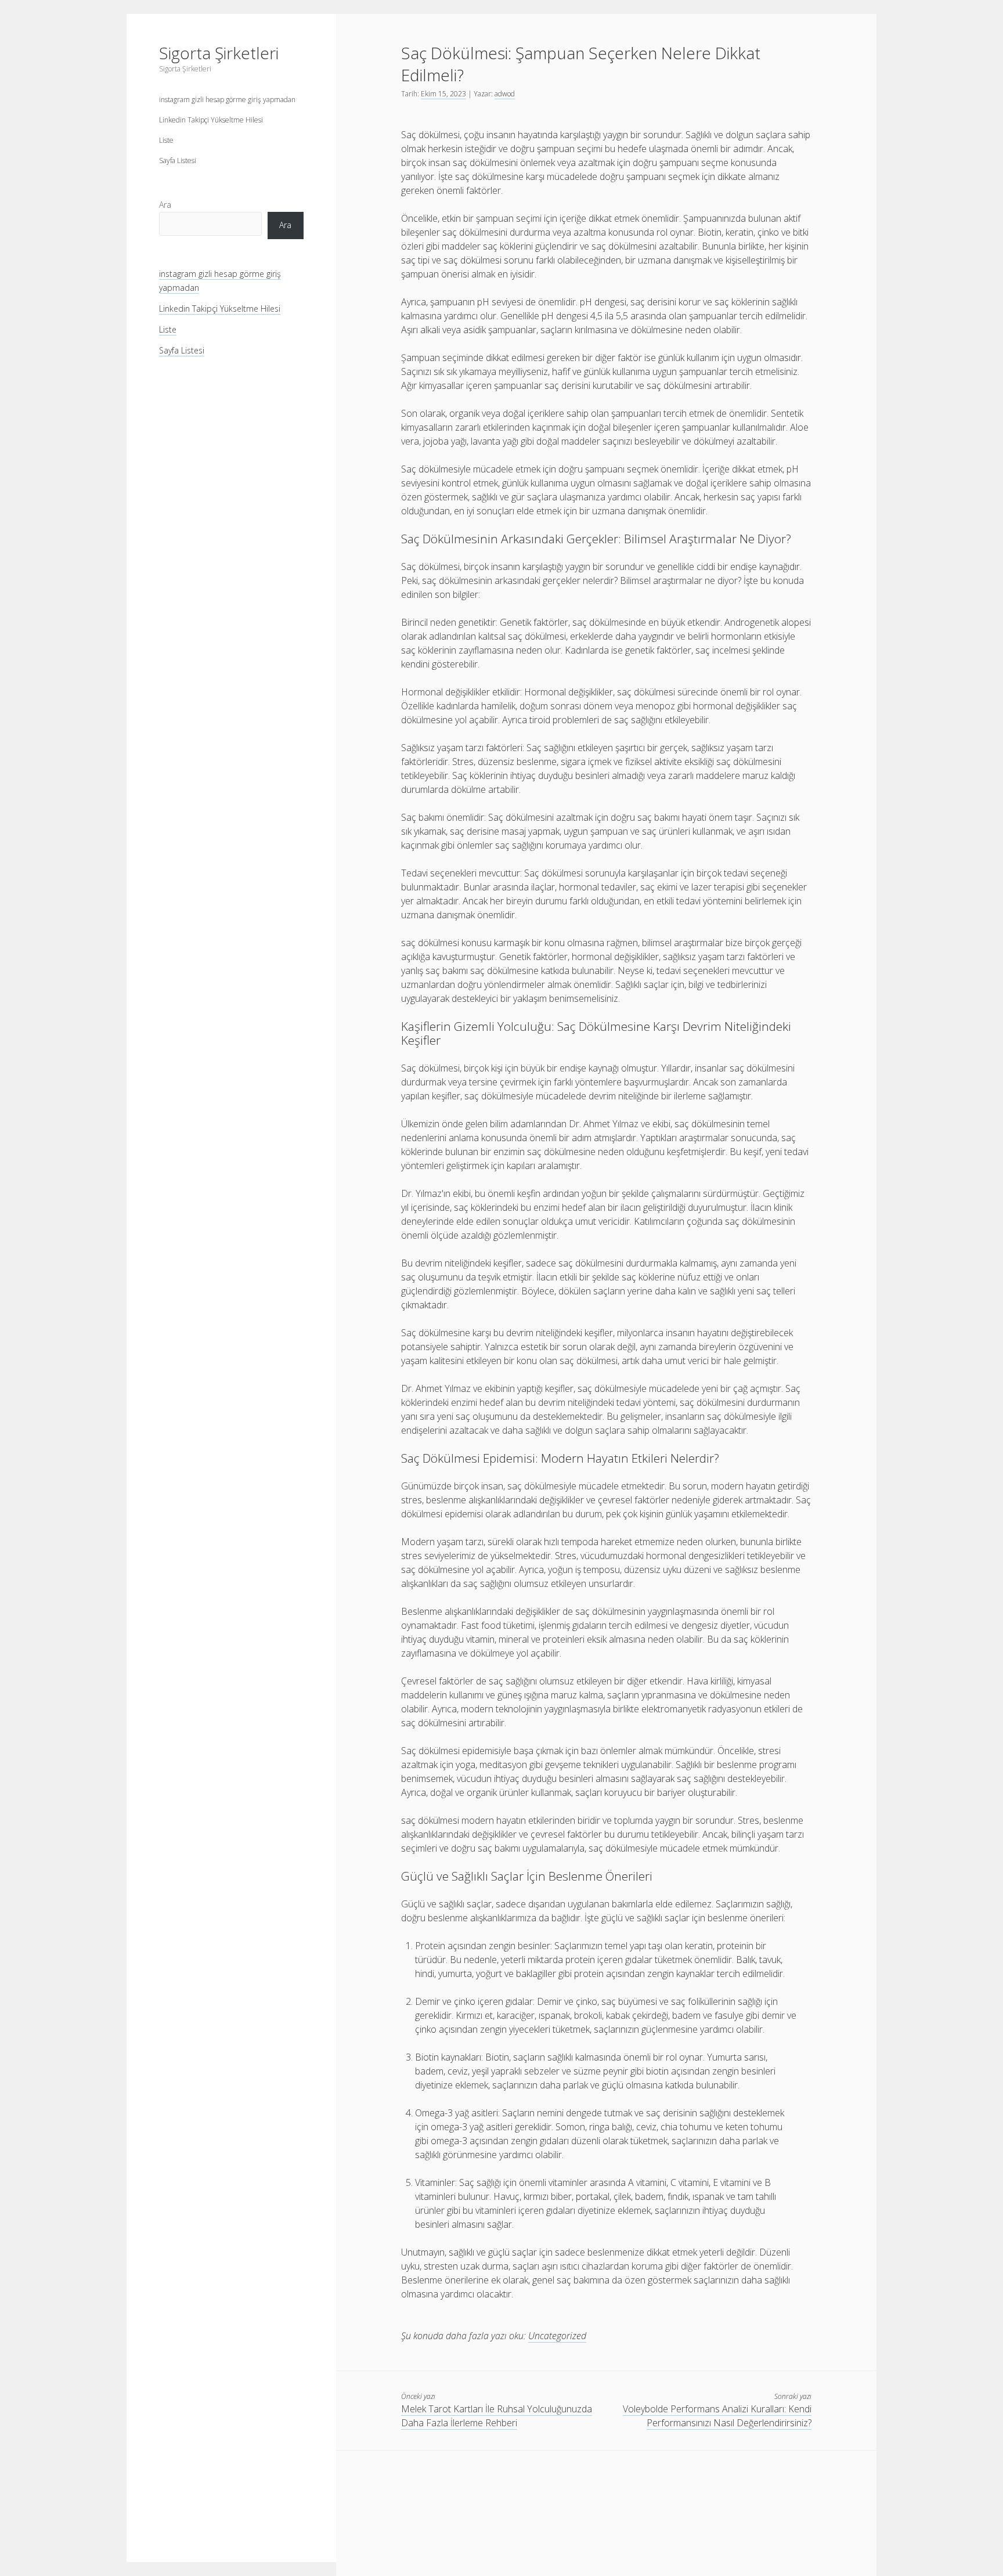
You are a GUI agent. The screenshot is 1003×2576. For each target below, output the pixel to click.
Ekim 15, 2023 (443, 94)
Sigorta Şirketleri (219, 53)
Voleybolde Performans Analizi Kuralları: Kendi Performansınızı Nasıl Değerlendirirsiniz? (717, 2416)
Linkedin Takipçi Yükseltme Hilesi (211, 120)
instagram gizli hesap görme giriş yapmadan (227, 100)
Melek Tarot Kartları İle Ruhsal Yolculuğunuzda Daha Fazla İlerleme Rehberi (497, 2416)
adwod (505, 94)
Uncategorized (557, 2336)
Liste (166, 140)
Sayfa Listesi (178, 160)
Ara (165, 205)
